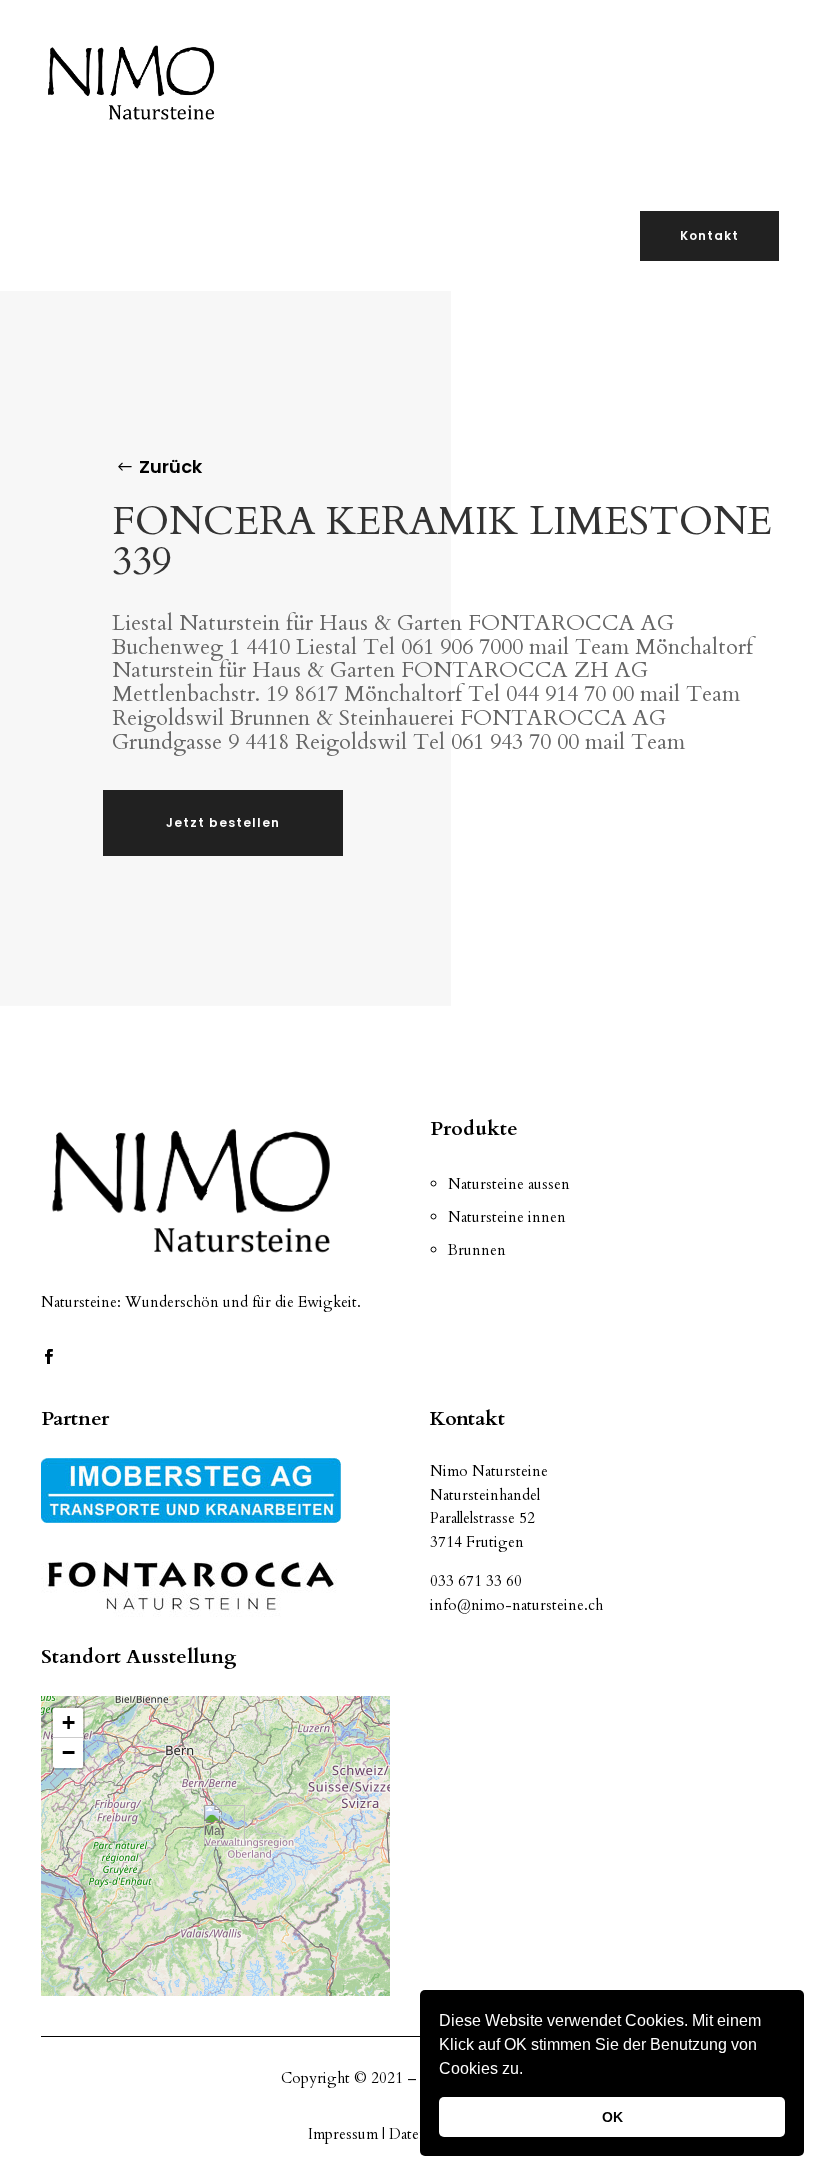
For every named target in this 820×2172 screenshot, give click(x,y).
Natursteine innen (507, 1217)
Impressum (345, 2134)
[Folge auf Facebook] (48, 1357)
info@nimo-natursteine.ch (516, 1605)
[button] (530, 2071)
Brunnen (477, 1250)
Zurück (170, 466)
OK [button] (612, 2117)
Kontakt (709, 235)
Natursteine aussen (509, 1184)
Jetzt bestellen (223, 822)
